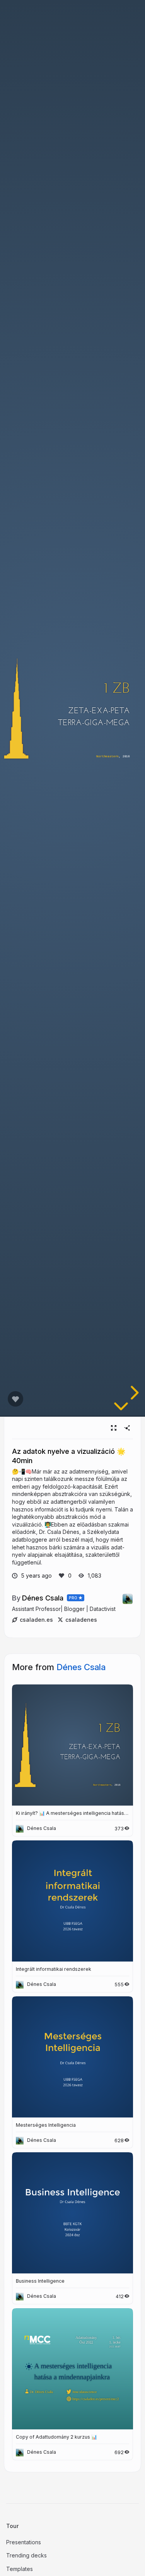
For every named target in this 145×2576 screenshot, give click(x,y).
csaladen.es (36, 1620)
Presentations (24, 2542)
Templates (20, 2569)
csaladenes (81, 1620)
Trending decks (26, 2555)
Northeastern (107, 756)
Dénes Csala (43, 1598)
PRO (73, 1598)
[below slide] (121, 1408)
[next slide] (133, 1393)
